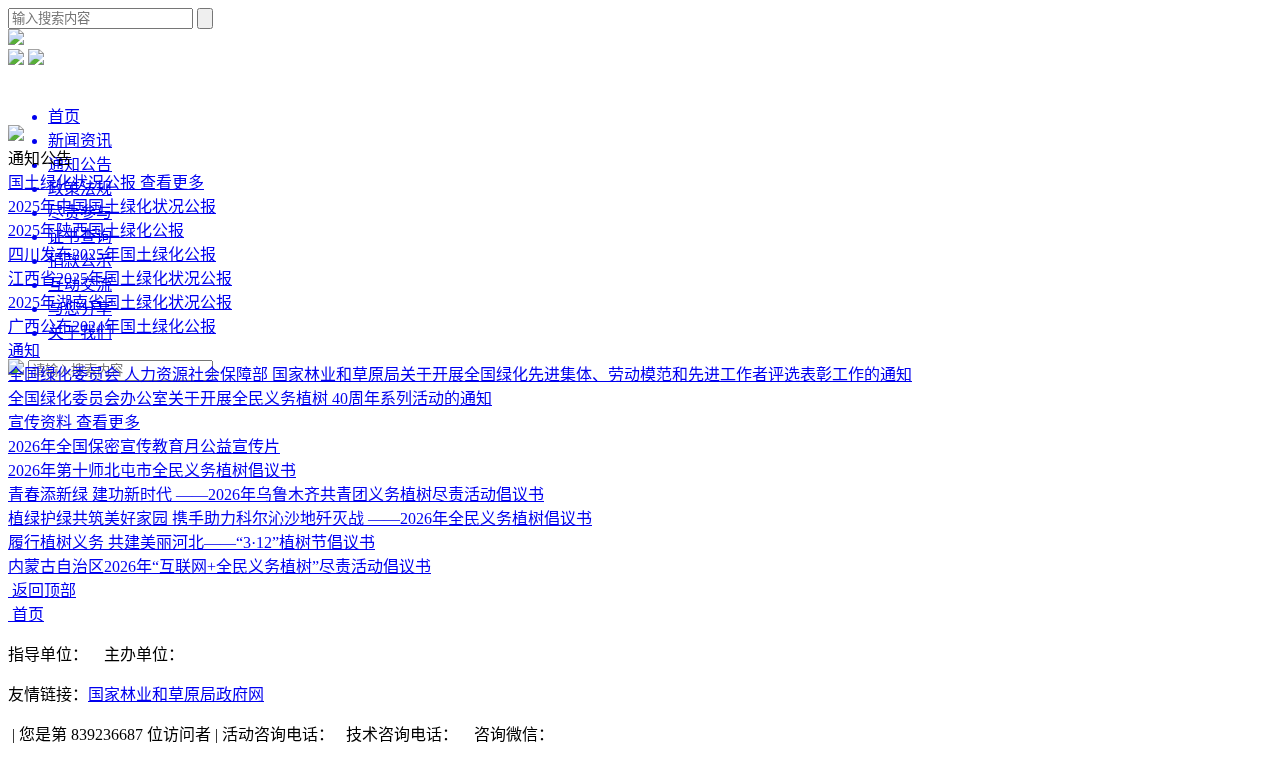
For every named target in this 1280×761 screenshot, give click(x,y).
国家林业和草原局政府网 (176, 694)
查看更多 (172, 182)
